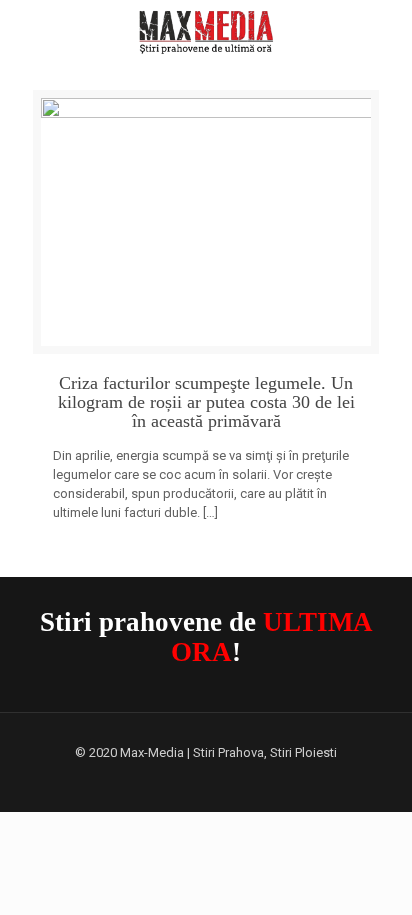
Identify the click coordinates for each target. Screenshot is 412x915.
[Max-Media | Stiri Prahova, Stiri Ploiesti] (206, 30)
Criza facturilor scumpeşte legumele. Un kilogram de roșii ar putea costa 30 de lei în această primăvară (206, 402)
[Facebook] (206, 779)
